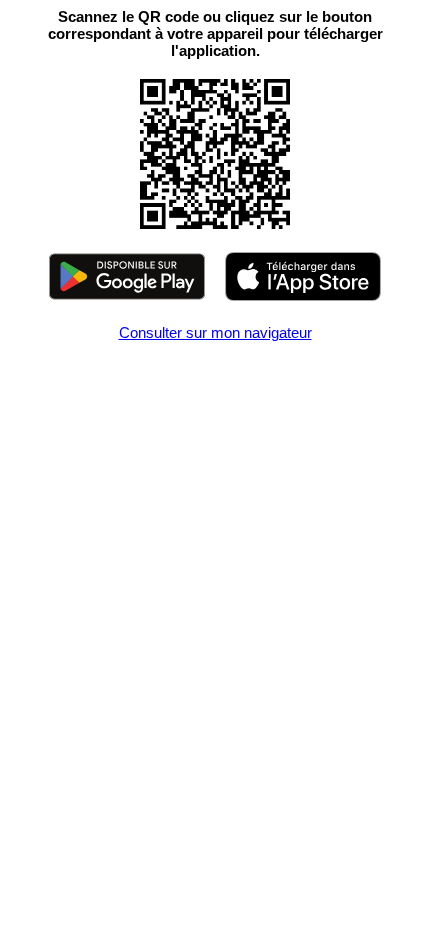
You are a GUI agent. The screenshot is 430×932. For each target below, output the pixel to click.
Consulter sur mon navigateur (215, 332)
